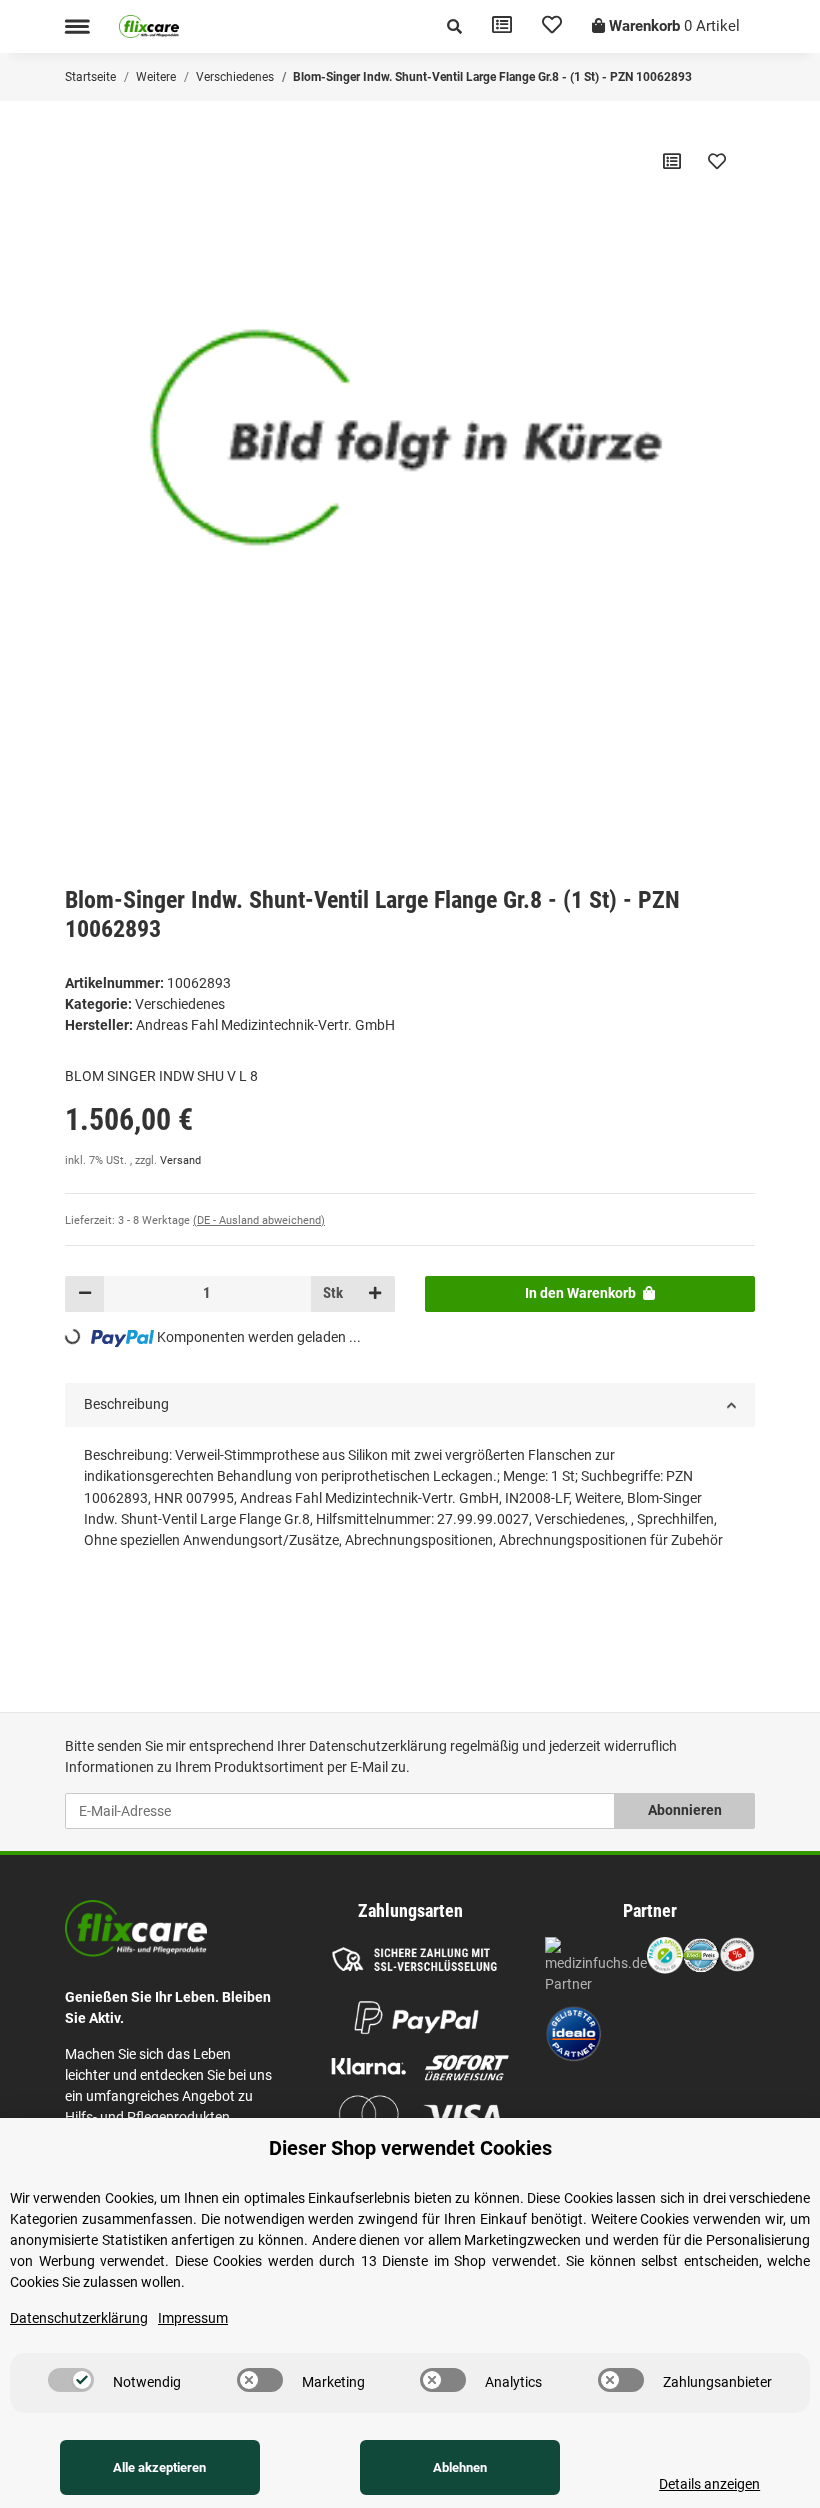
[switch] (71, 2380)
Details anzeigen (709, 2484)
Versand (180, 1160)
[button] (454, 26)
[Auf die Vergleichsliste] (672, 161)
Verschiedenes (180, 1004)
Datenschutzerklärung (378, 1746)
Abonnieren (685, 1810)
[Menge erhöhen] (375, 1294)
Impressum (193, 2318)
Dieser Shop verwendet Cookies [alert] (410, 2148)
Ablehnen (460, 2467)
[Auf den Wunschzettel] (717, 161)
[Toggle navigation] (77, 26)
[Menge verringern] (85, 1294)
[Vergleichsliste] (502, 26)
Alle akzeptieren (159, 2467)
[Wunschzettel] (552, 26)
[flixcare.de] (149, 26)
